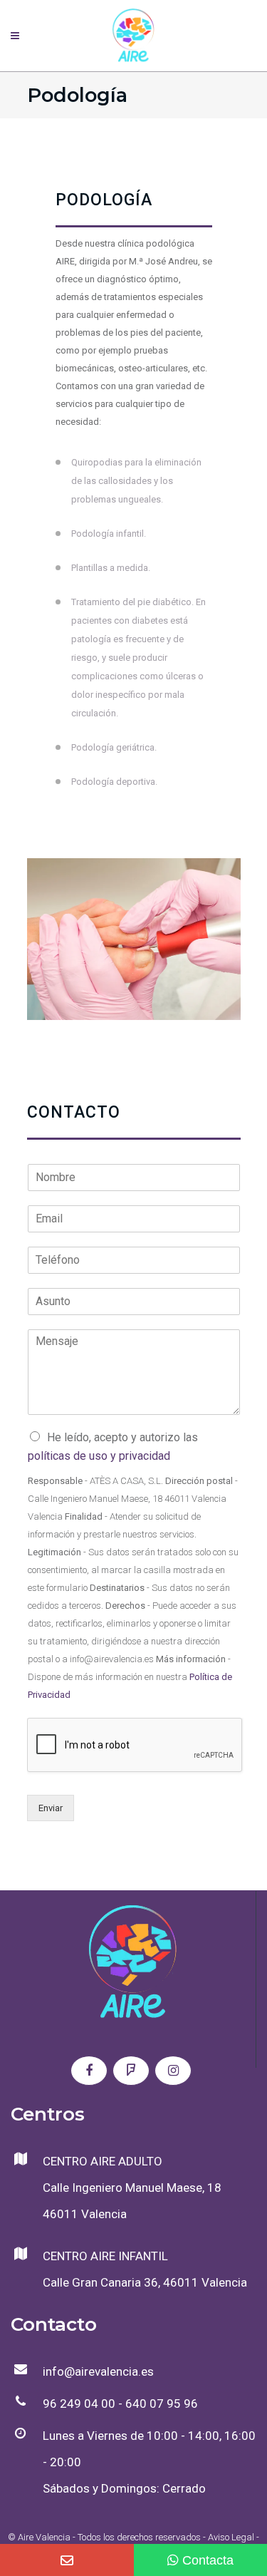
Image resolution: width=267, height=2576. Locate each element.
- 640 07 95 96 (157, 2404)
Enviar (51, 1808)
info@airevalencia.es (98, 2371)
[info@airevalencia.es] (67, 2560)
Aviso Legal (231, 2537)
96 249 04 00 (79, 2404)
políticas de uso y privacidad (99, 1456)
